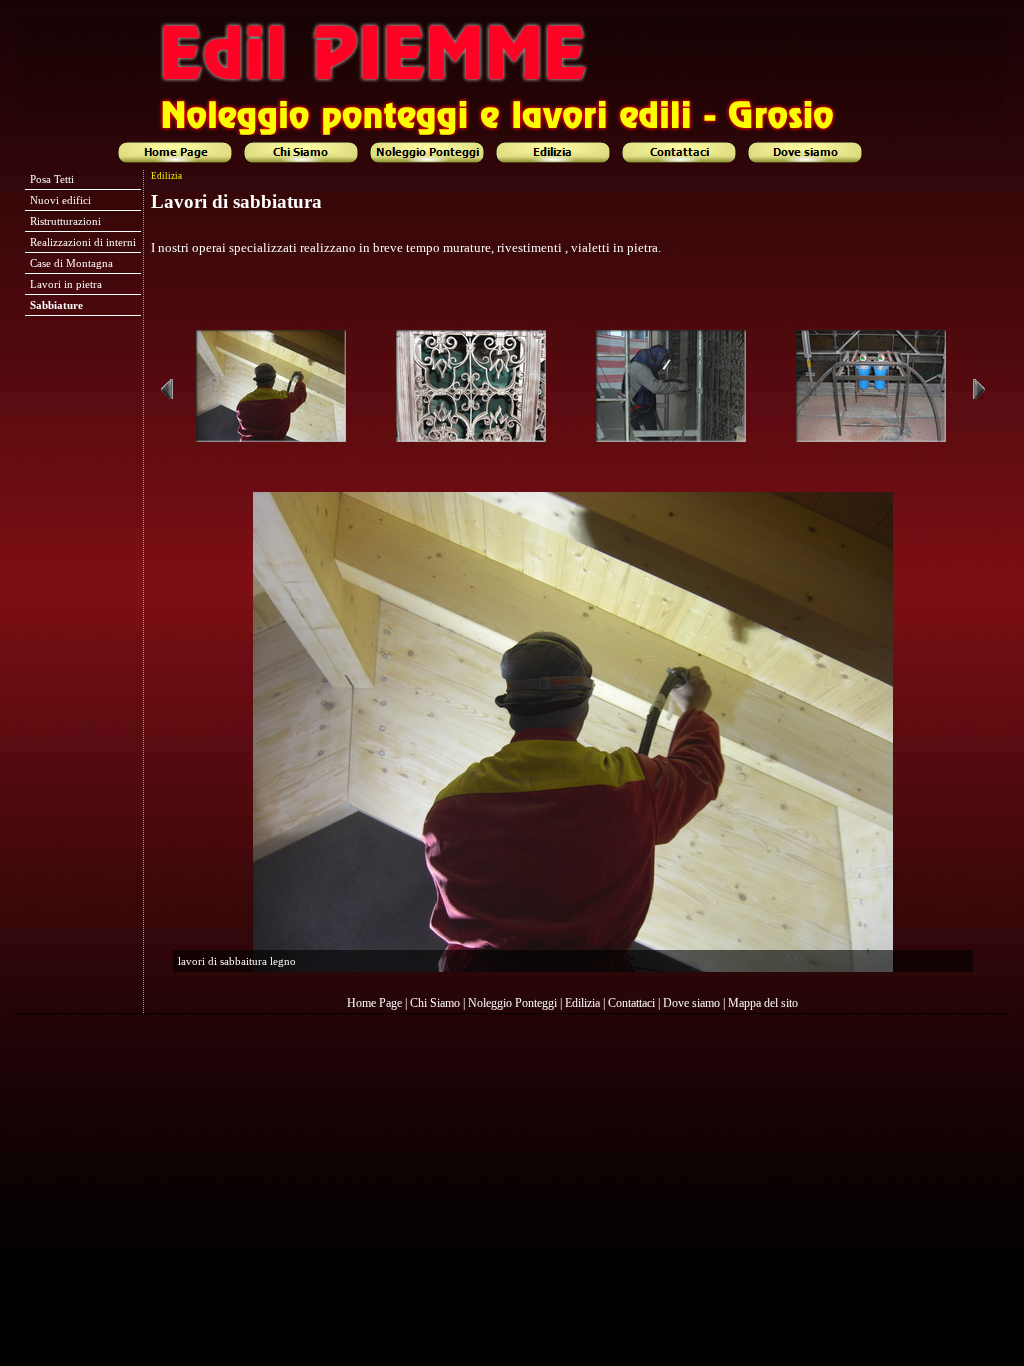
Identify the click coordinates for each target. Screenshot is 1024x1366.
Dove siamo (691, 1003)
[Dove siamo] (808, 152)
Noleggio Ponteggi (512, 1003)
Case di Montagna (71, 263)
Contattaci (631, 1003)
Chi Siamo (435, 1003)
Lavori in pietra (66, 284)
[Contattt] (682, 152)
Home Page (374, 1003)
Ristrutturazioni (65, 221)
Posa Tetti (52, 179)
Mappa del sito (763, 1003)
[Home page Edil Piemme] (178, 152)
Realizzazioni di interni (83, 242)
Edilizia (582, 1003)
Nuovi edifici (60, 200)
